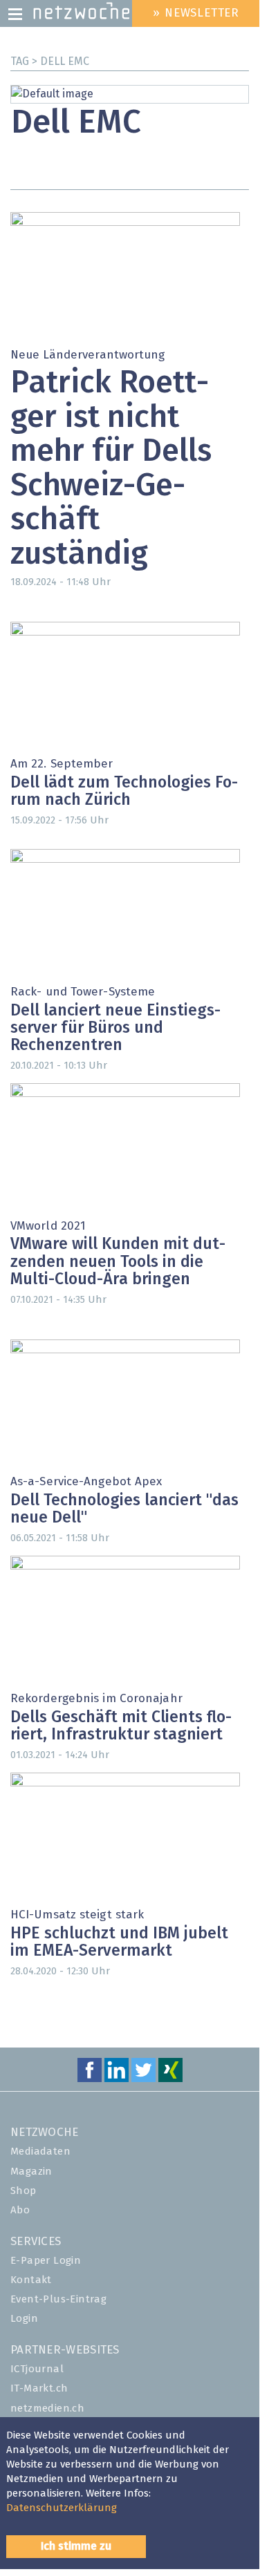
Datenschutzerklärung (62, 2508)
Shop (24, 2191)
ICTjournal (37, 2369)
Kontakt (31, 2280)
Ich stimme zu (76, 2546)
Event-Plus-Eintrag (58, 2299)
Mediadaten (40, 2152)
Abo (20, 2210)
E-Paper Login (46, 2261)
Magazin (31, 2172)
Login (24, 2319)
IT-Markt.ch (39, 2388)
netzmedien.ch (47, 2408)
